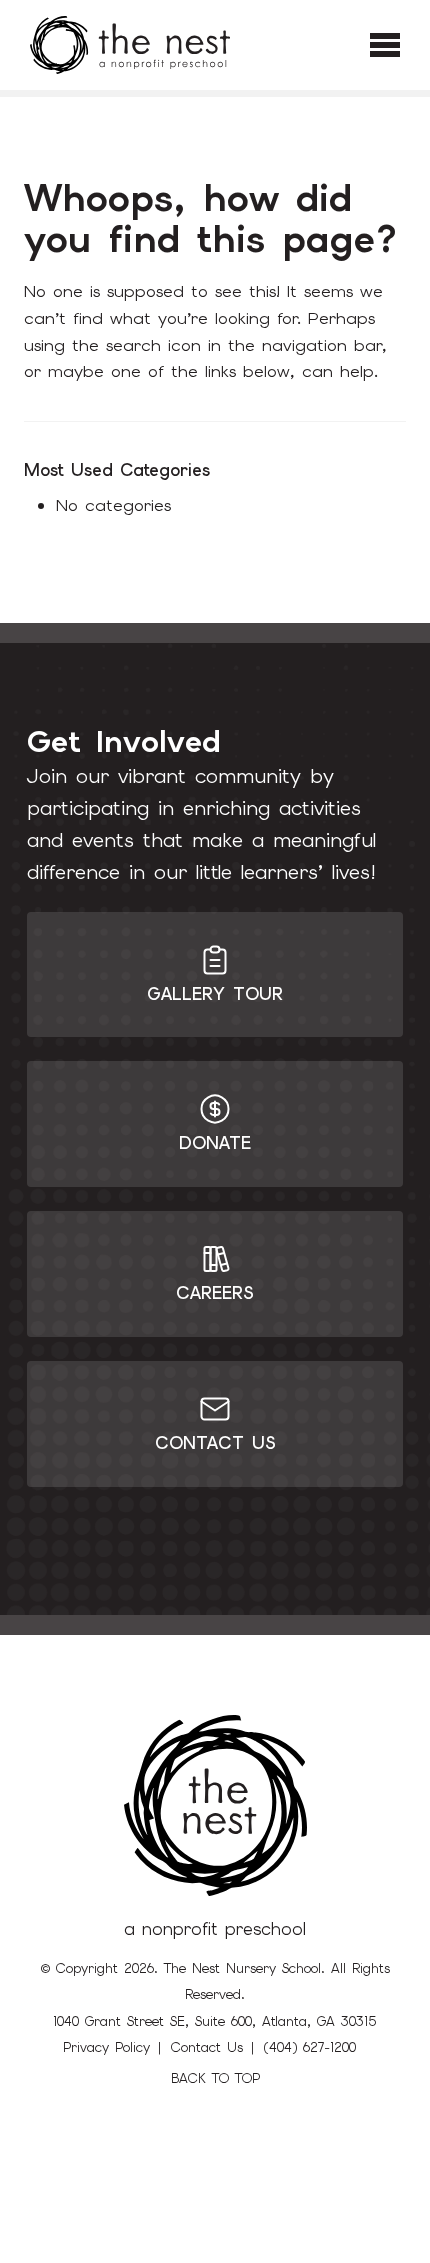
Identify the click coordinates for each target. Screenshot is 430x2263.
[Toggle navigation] (385, 45)
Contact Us (207, 2047)
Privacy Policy (106, 2047)
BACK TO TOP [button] (215, 2078)
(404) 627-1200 (310, 2047)
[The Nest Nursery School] (130, 45)
